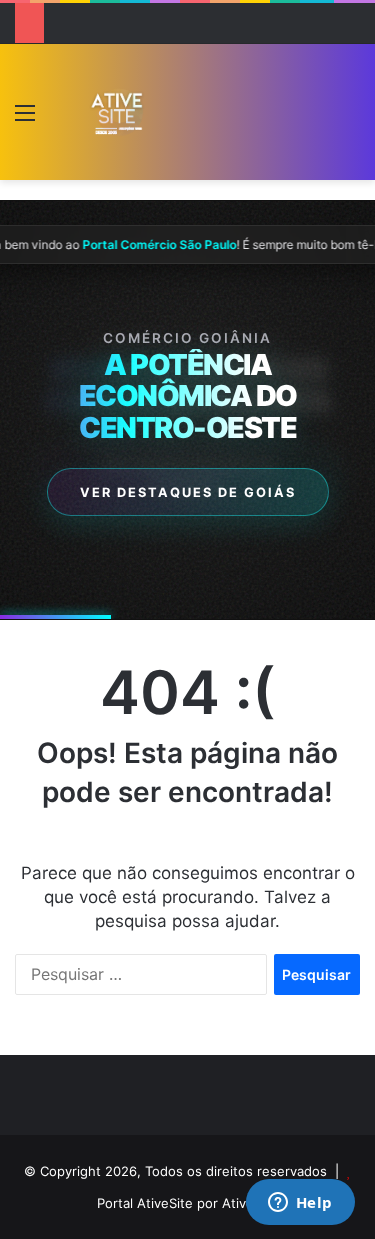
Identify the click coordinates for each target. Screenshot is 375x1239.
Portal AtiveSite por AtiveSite (187, 1203)
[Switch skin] (60, 119)
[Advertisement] (237, 116)
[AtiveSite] (117, 111)
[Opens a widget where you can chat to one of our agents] (300, 1204)
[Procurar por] (350, 119)
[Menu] (25, 119)
